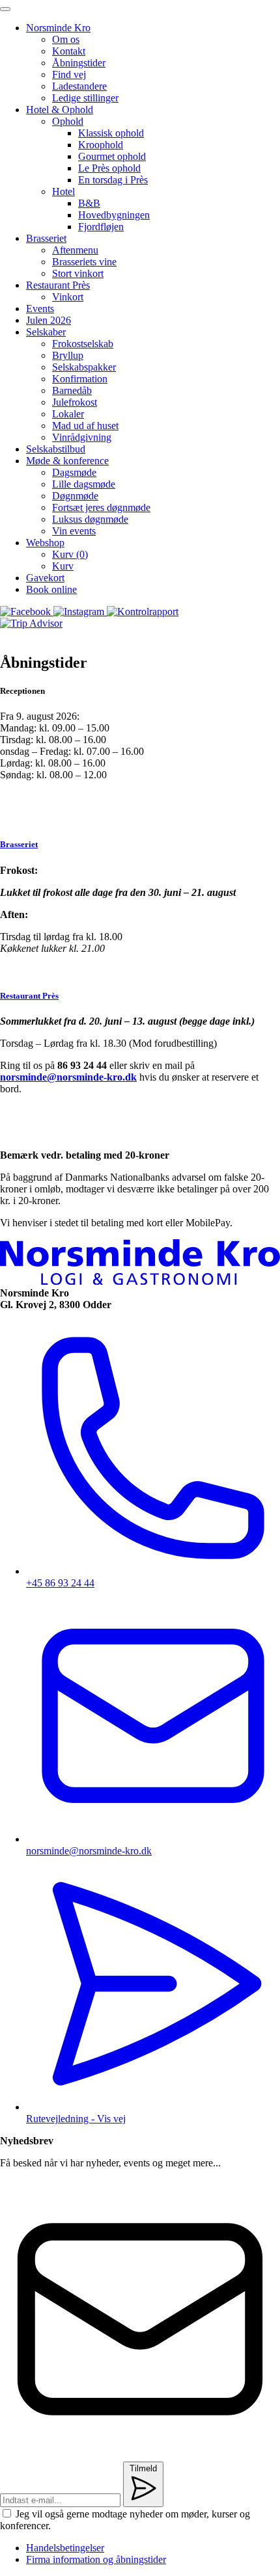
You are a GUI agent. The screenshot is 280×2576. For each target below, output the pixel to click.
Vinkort (68, 297)
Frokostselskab (83, 344)
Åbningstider (79, 63)
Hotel (63, 191)
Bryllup (68, 355)
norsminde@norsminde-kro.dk (68, 1077)
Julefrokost (75, 402)
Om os (66, 39)
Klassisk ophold (111, 133)
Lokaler (68, 414)
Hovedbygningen (114, 215)
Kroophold (101, 145)
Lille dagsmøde (84, 484)
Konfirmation (80, 379)
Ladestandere (79, 86)
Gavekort (45, 578)
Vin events (74, 531)
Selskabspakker (84, 367)
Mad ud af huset (85, 426)
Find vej (69, 74)
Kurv (63, 566)
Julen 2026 (49, 320)
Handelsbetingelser (65, 2548)
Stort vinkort (78, 273)
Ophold (68, 121)
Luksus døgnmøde (90, 519)
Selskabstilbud (56, 449)
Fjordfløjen (101, 227)
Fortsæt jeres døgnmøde (101, 507)
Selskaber (46, 332)
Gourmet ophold (112, 156)
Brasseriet (46, 238)
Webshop (45, 543)
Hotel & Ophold (60, 110)
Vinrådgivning (82, 437)
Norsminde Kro (58, 28)
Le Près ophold (109, 168)
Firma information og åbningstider (96, 2559)
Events (40, 309)
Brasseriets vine (84, 262)
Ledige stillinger (85, 98)
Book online (51, 589)
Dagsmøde (74, 472)
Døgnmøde (75, 496)
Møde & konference (67, 461)
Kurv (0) (70, 554)
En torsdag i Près (113, 180)
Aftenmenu (75, 250)
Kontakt (69, 51)
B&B (89, 203)
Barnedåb (72, 390)
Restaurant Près (58, 285)
